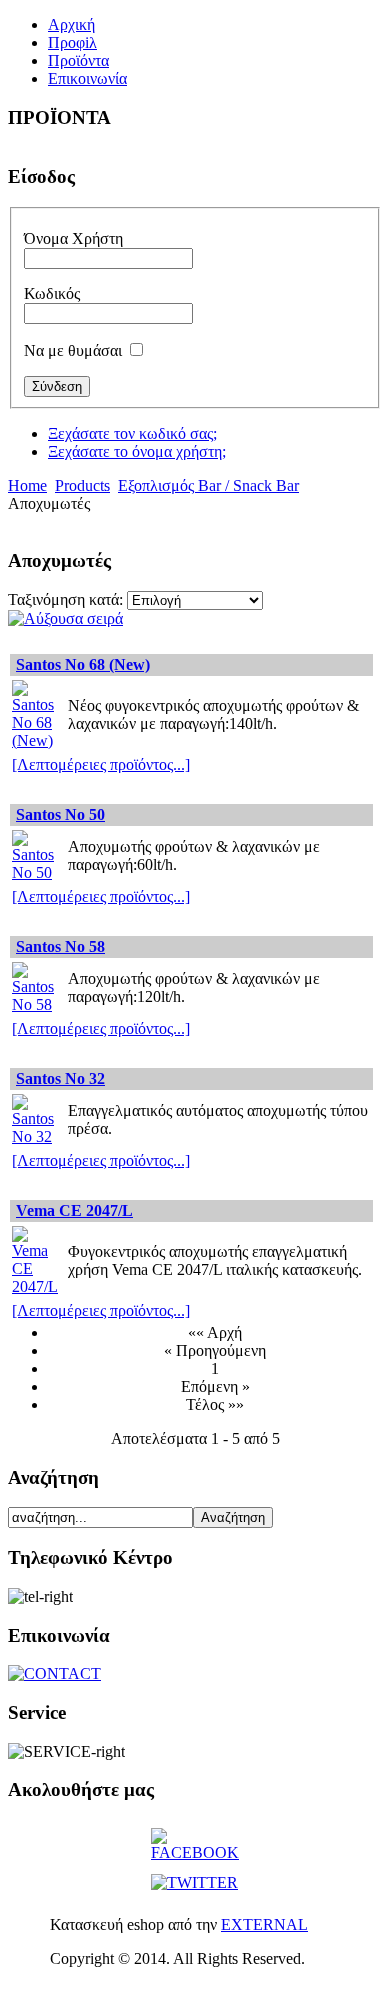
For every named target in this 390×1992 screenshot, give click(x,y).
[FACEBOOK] (195, 1852)
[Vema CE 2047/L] (37, 1286)
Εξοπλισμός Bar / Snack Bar (208, 485)
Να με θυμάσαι (73, 350)
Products (82, 485)
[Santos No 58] (37, 1004)
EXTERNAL (264, 1924)
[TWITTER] (194, 1882)
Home (27, 485)
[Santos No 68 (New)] (37, 740)
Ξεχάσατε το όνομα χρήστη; (137, 451)
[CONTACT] (54, 1673)
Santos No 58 (60, 946)
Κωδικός (52, 293)
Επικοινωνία (87, 78)
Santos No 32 (60, 1078)
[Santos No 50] (37, 872)
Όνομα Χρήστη (73, 238)
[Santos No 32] (37, 1136)
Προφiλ (72, 42)
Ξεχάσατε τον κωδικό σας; (132, 433)
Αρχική (71, 24)
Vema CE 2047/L (74, 1210)
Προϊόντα (78, 60)
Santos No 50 (60, 814)
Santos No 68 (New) (83, 664)
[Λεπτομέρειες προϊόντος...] (101, 764)
